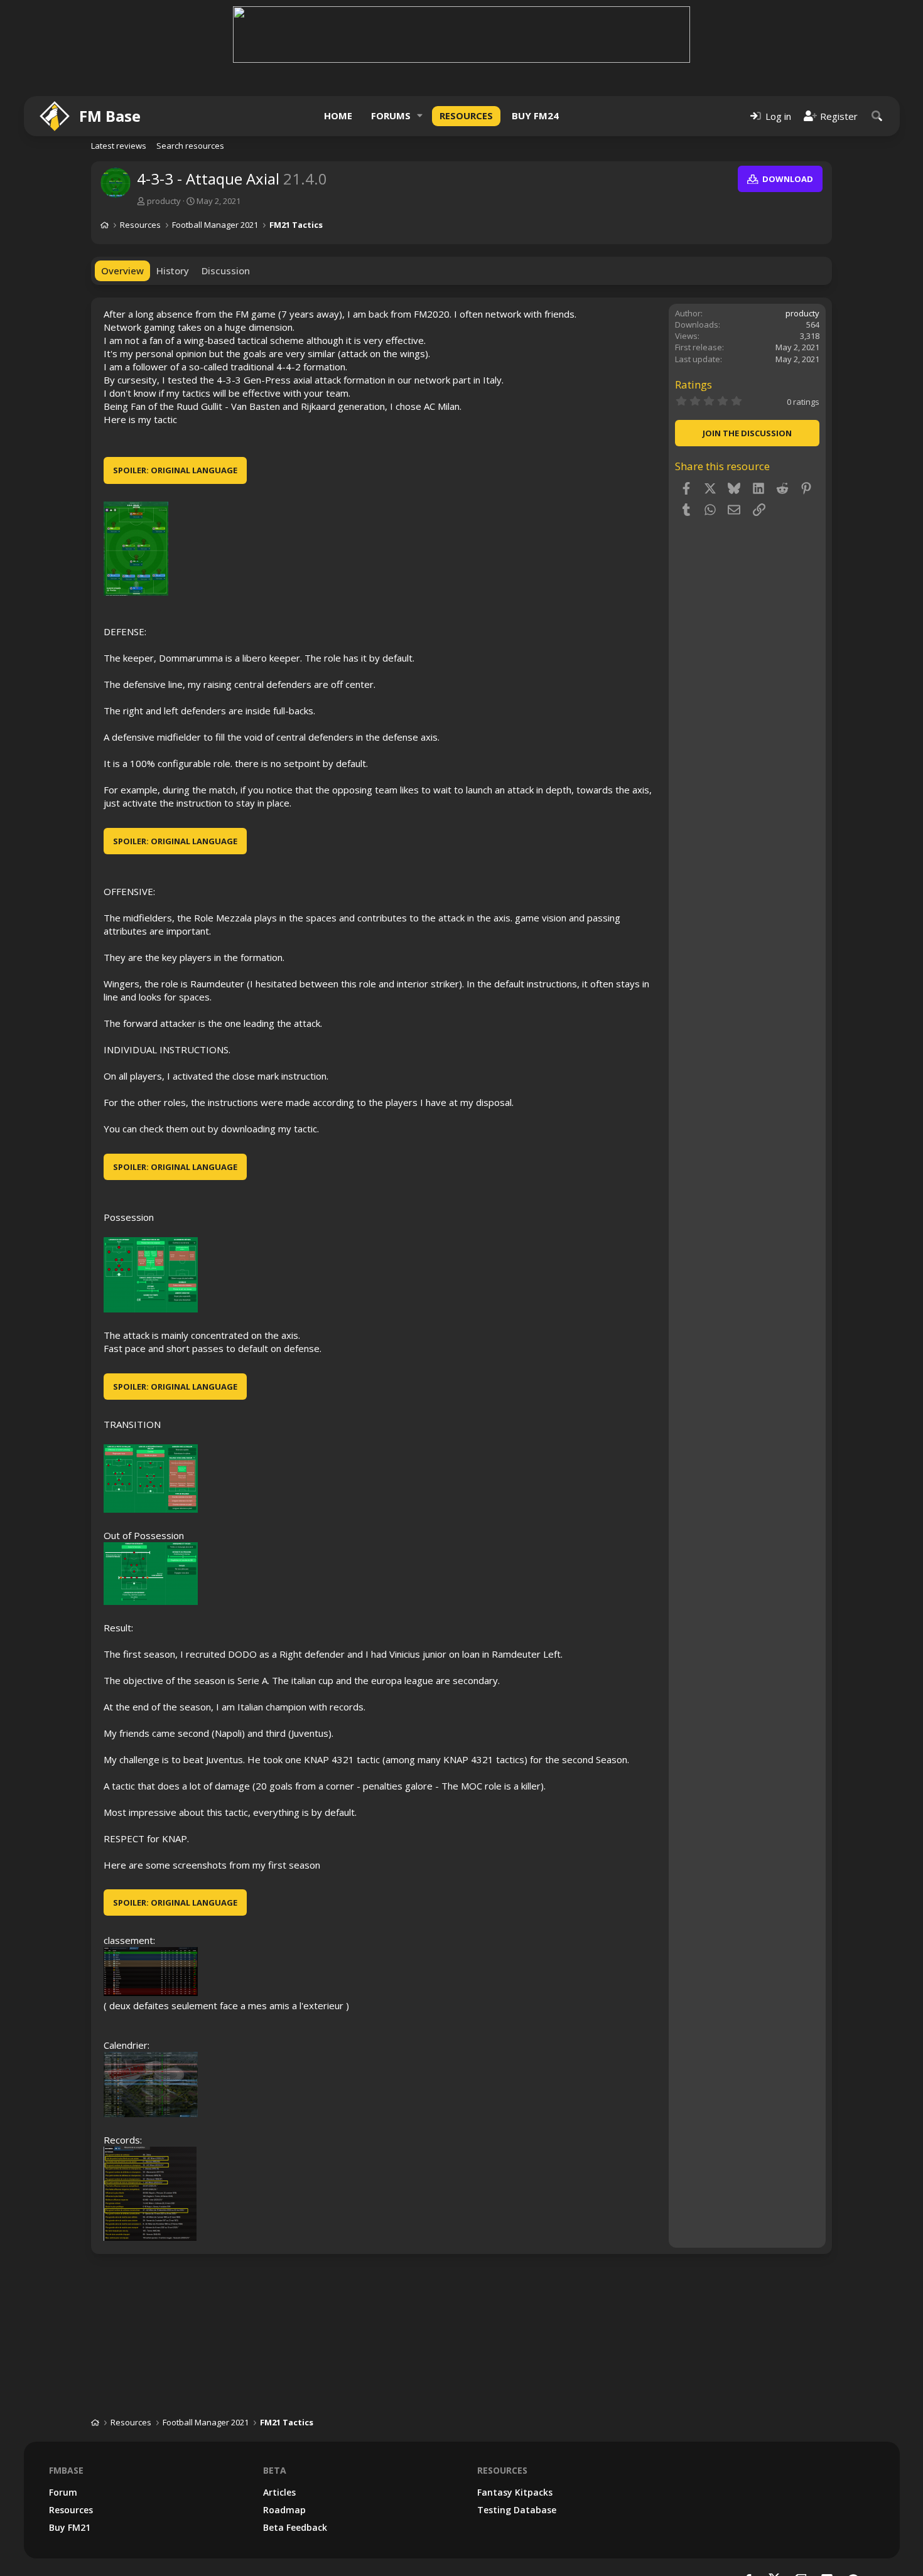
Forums (391, 115)
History (173, 271)
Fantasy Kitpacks (515, 2492)
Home (338, 115)
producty (164, 201)
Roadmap (284, 2510)
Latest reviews (119, 146)
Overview (122, 271)
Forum (63, 2492)
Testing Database (517, 2510)
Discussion (226, 271)
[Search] (877, 116)
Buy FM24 (535, 115)
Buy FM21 (70, 2527)
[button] (420, 116)
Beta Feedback (295, 2527)
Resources (466, 115)
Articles (279, 2492)
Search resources (190, 146)
